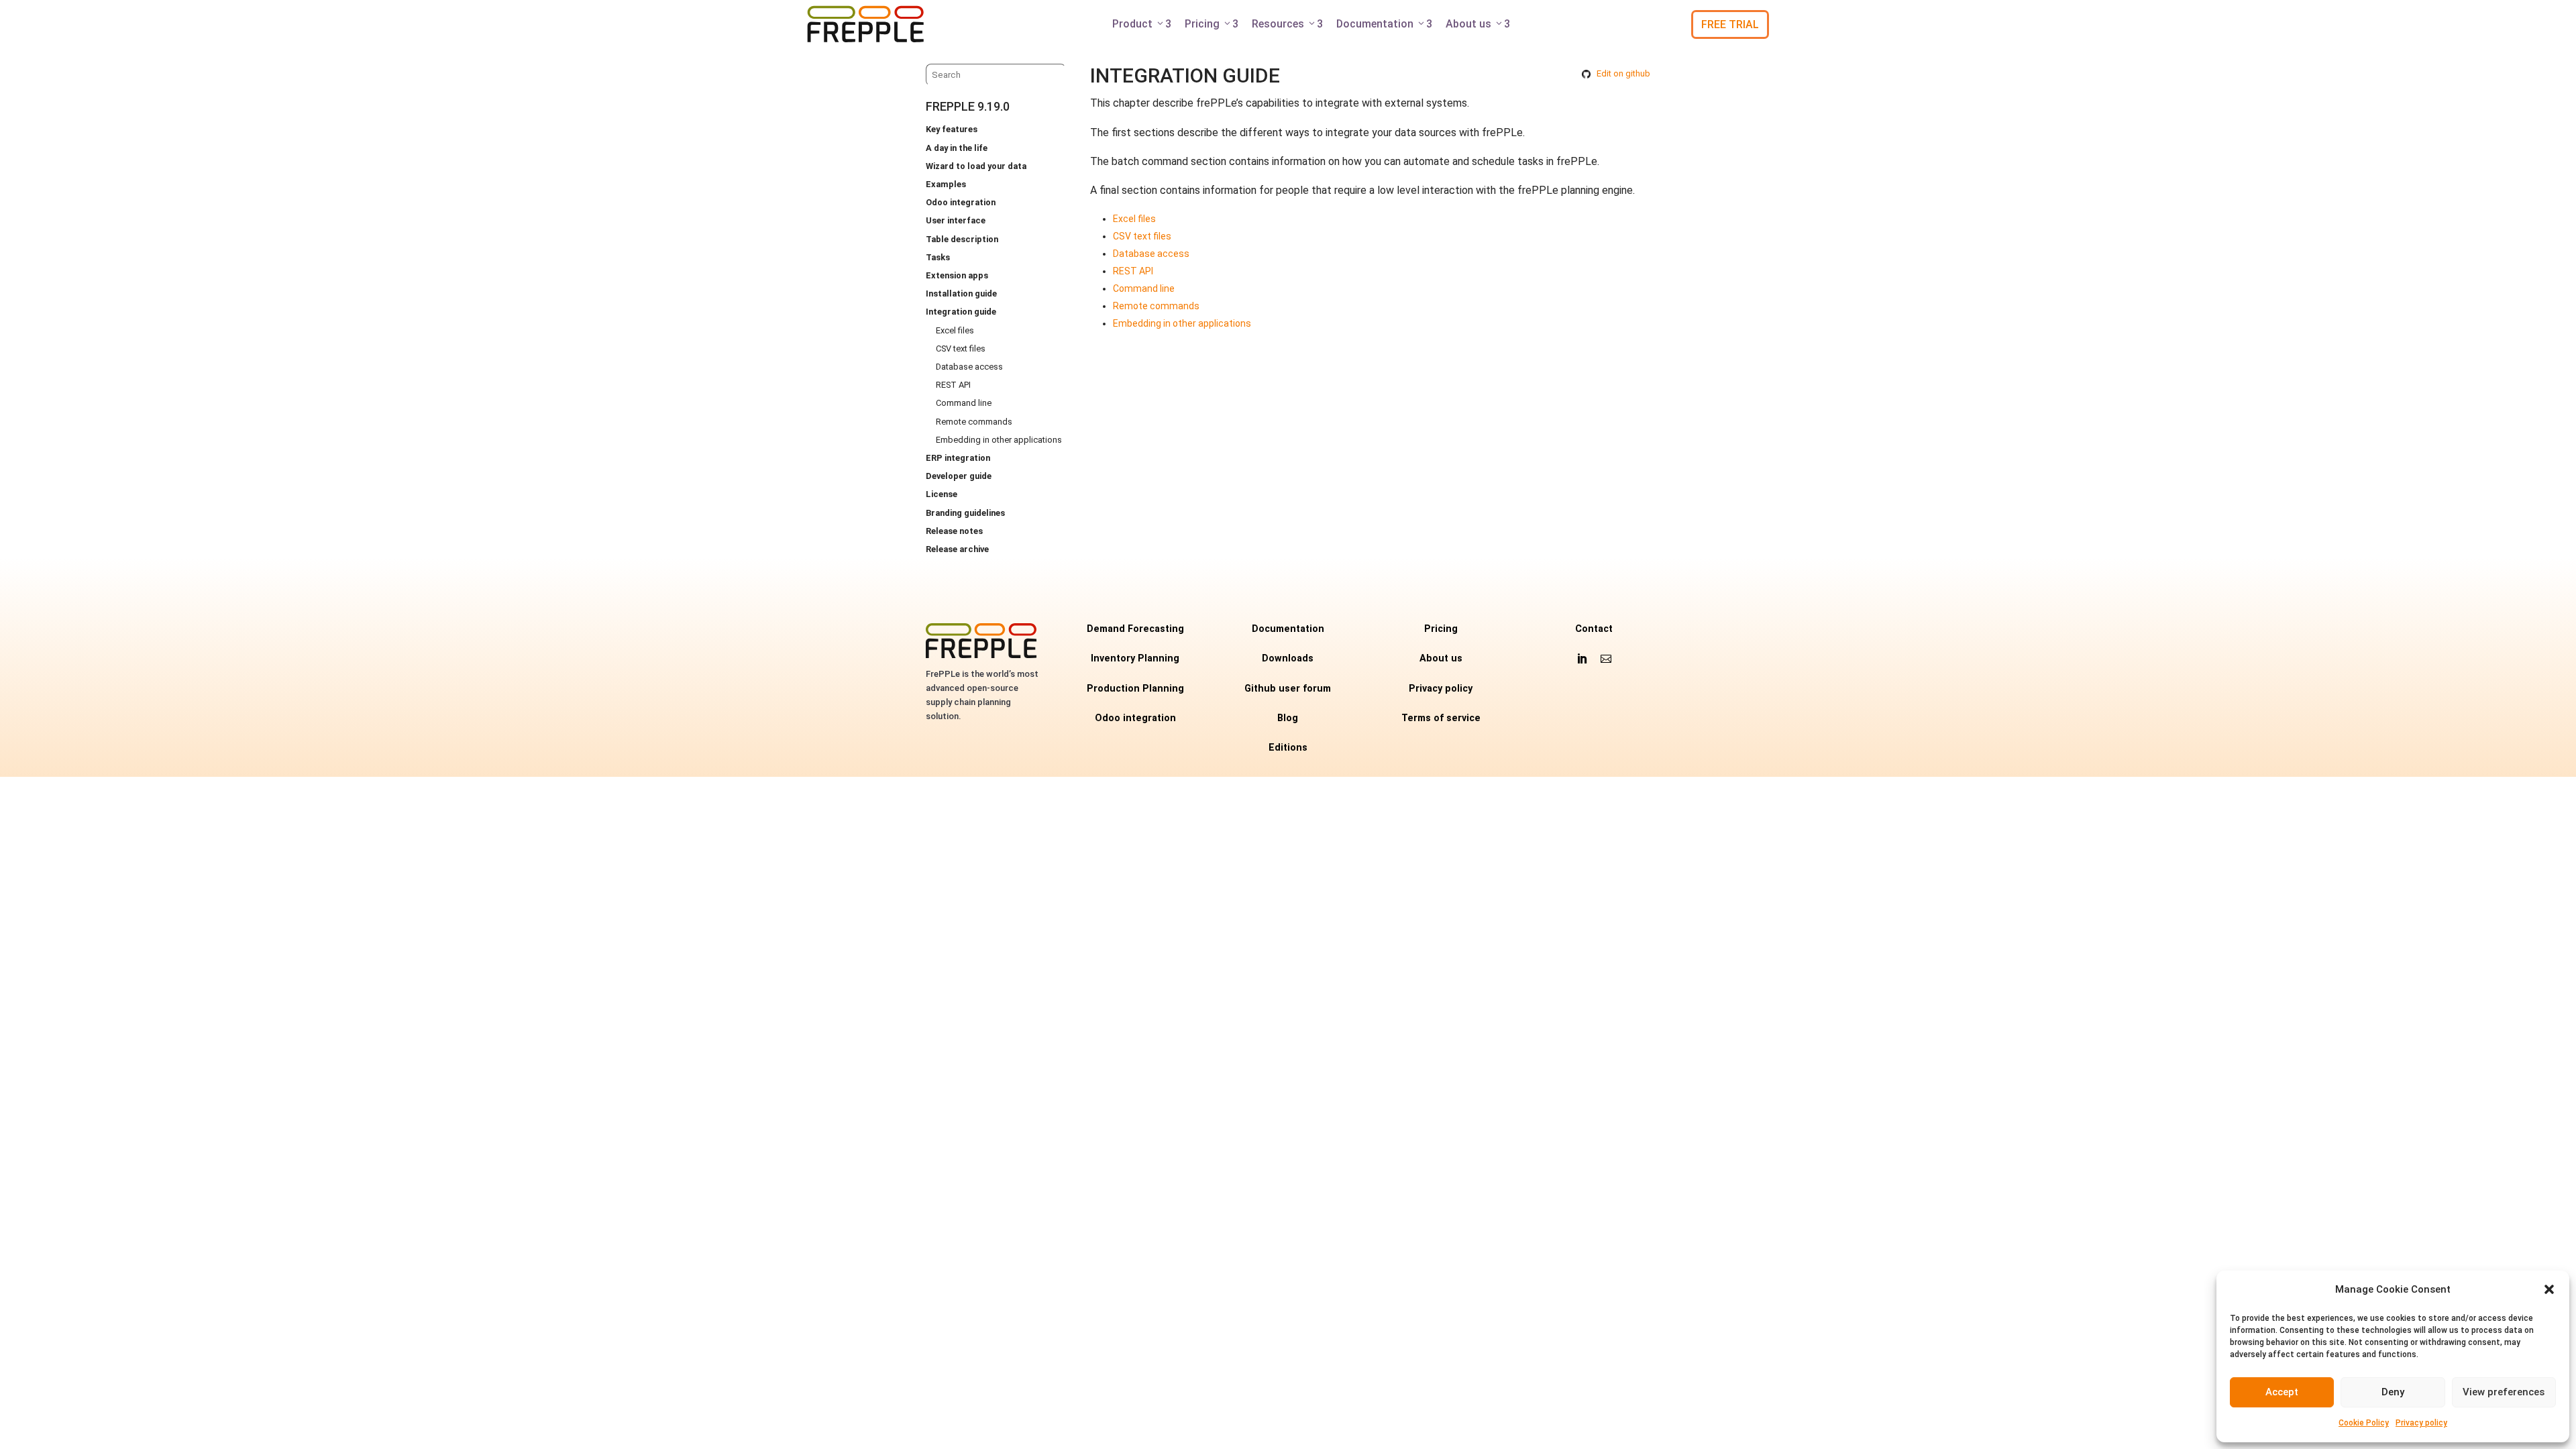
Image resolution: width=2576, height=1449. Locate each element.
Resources (1287, 24)
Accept (2282, 1392)
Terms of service (1441, 718)
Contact (1594, 629)
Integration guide (961, 312)
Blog (1288, 718)
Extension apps (957, 275)
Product (1142, 24)
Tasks (938, 257)
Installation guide (961, 293)
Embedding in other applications (999, 440)
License (942, 494)
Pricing (1212, 24)
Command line (964, 403)
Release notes (954, 531)
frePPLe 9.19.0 (968, 106)
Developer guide (959, 476)
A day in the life (957, 148)
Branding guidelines (965, 513)
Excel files (955, 330)
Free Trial (1730, 24)
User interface (956, 220)
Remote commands (974, 422)
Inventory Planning (1135, 658)
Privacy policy (2421, 1423)
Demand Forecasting (1135, 629)
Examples (946, 184)
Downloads (1288, 658)
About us (1478, 24)
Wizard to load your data (976, 166)
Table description (962, 239)
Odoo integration (961, 202)
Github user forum (1288, 689)
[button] (2549, 1289)
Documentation (1384, 24)
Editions (1288, 748)
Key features (952, 129)
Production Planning (1135, 689)
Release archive (957, 549)
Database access (969, 367)
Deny (2393, 1392)
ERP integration (958, 458)
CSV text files (961, 348)
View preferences (2504, 1392)
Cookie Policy (2364, 1423)
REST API (953, 385)
